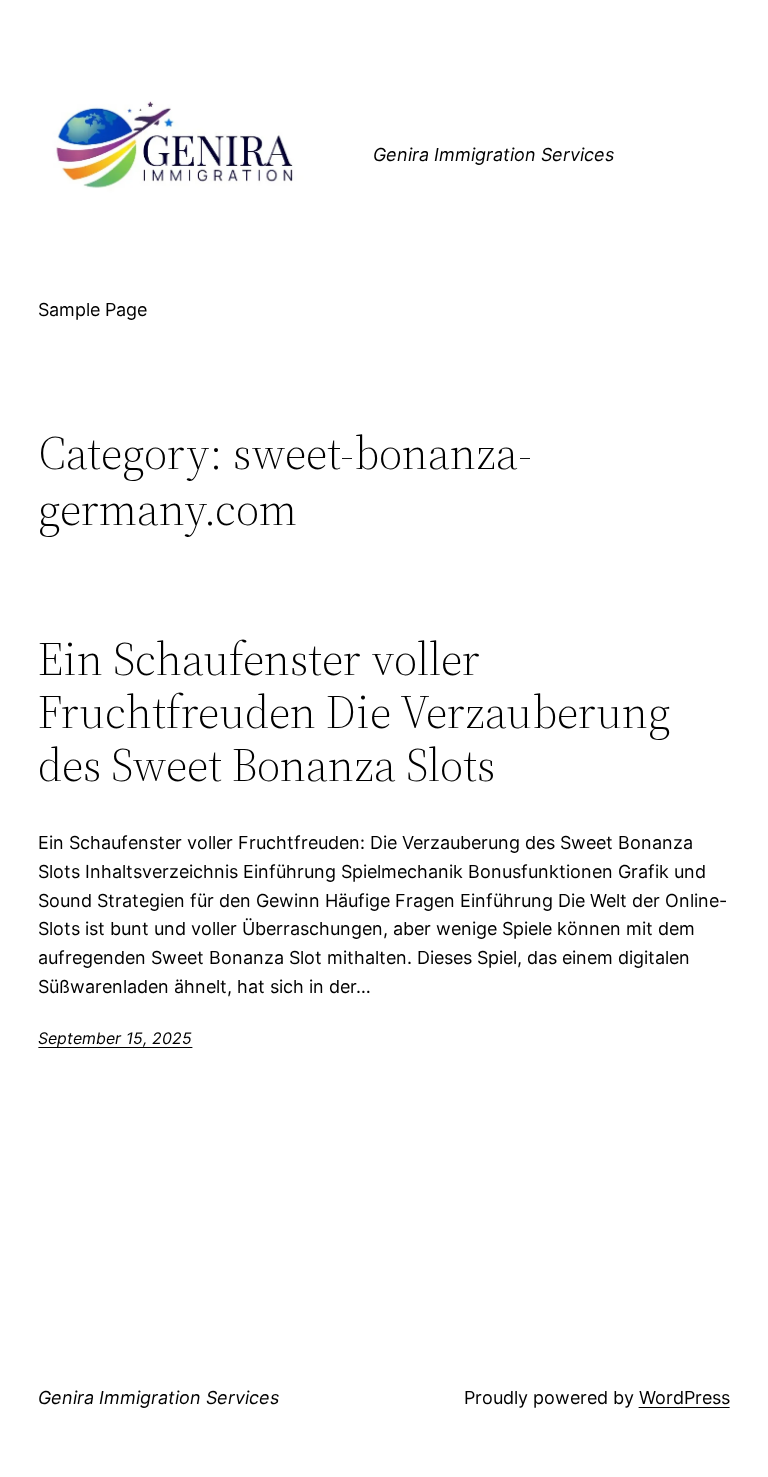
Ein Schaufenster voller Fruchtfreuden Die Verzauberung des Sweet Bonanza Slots (354, 711)
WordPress (684, 1397)
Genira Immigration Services (493, 154)
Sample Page (92, 309)
